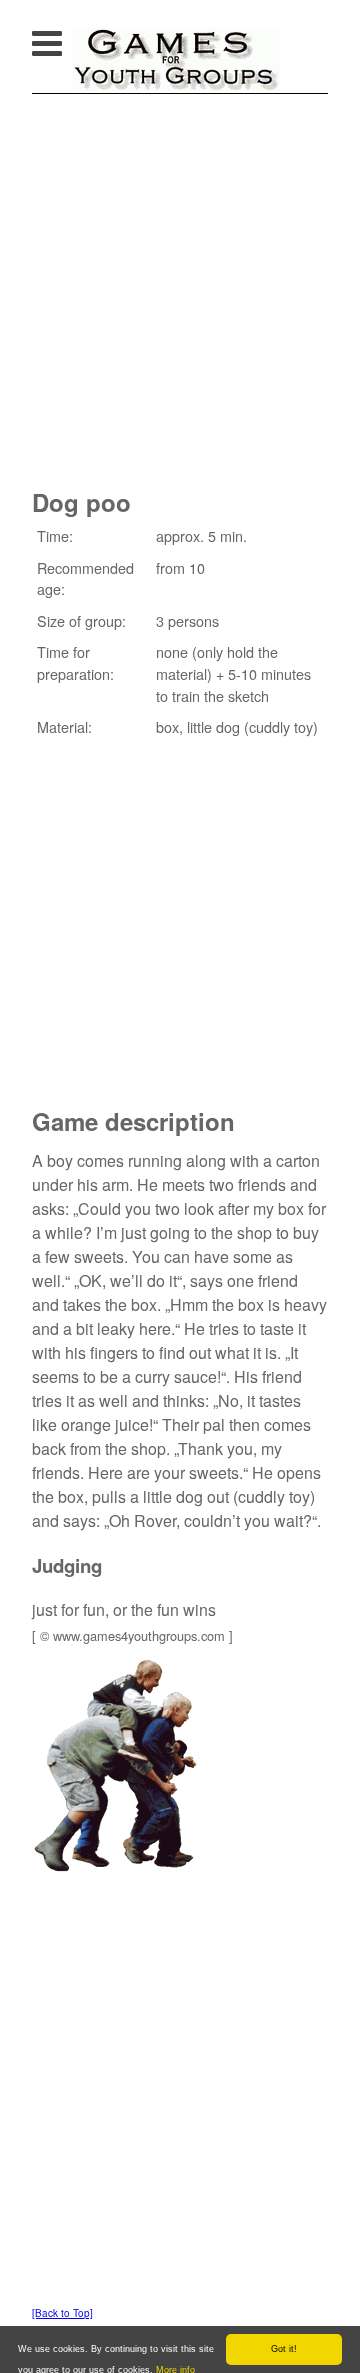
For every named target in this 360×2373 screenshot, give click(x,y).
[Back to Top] (62, 2313)
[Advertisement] (180, 284)
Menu (67, 37)
